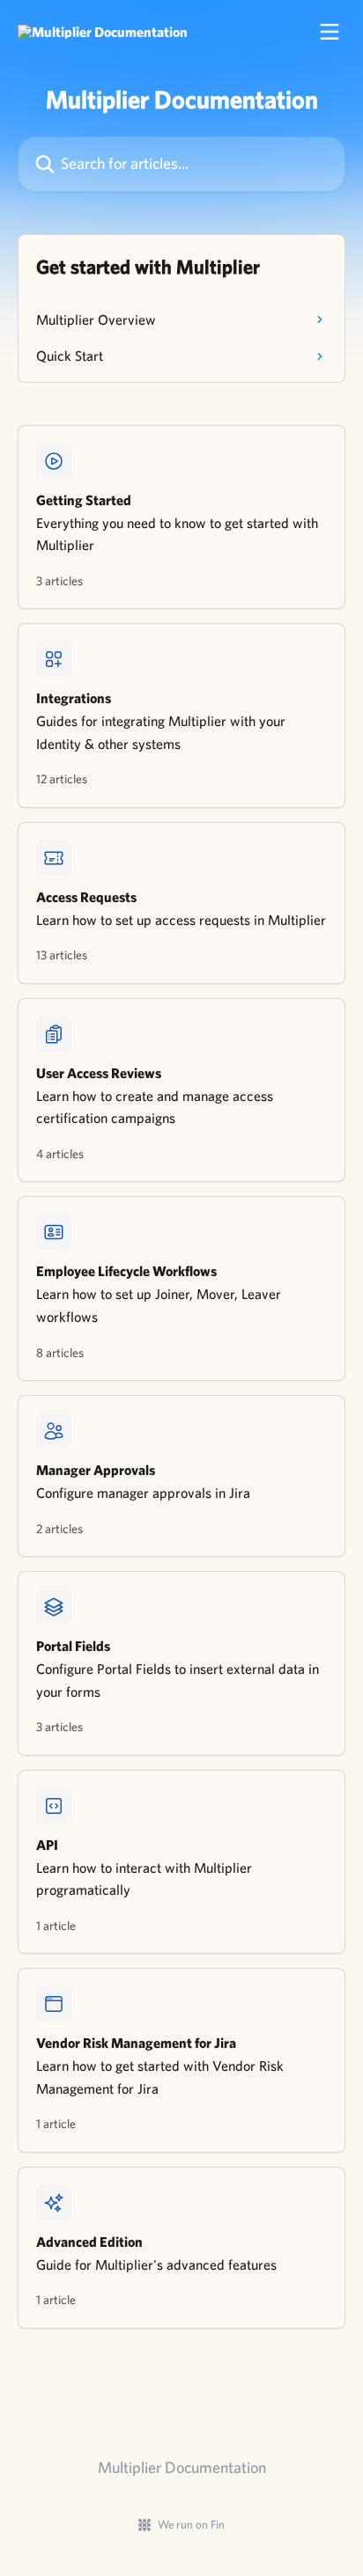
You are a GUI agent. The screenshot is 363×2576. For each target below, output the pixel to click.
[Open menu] (330, 32)
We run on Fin (191, 2525)
